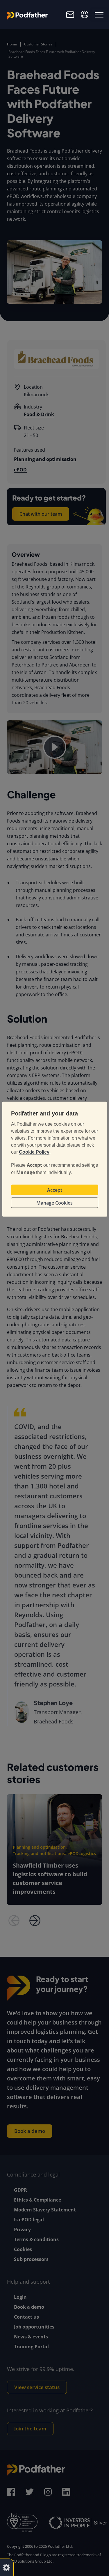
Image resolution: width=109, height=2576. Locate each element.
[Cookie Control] (6, 2567)
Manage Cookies (54, 1203)
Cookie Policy (34, 1152)
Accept (55, 1190)
